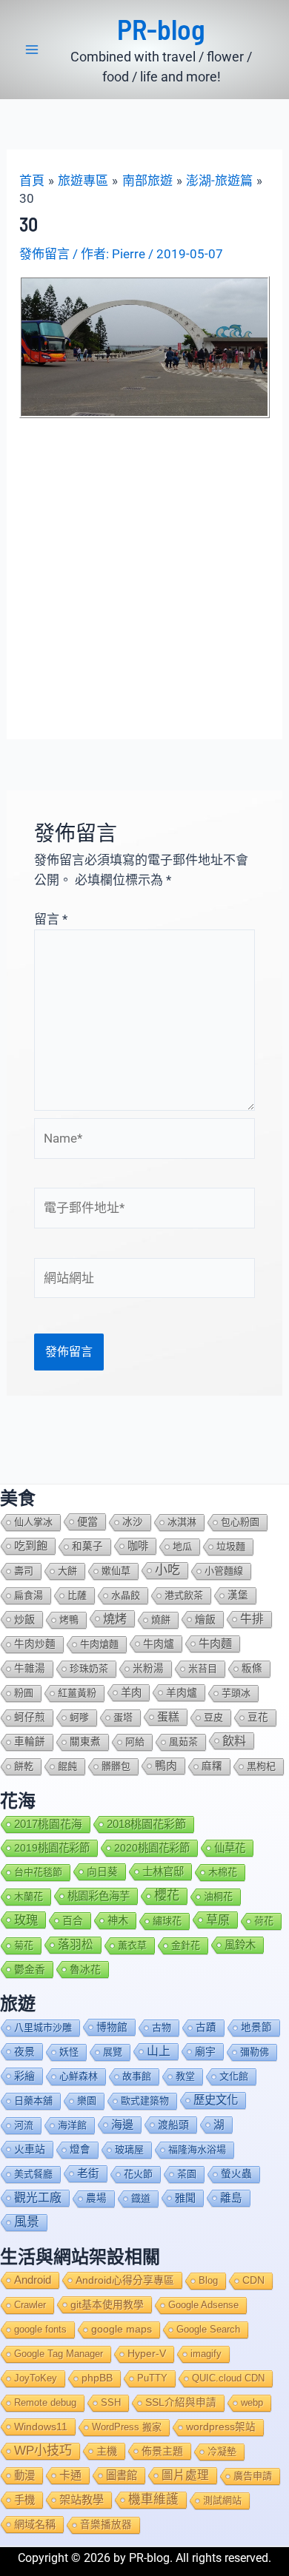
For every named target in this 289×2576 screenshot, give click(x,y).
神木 (118, 1920)
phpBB (97, 2378)
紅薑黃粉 (77, 1693)
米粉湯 (148, 1668)
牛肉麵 (215, 1643)
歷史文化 (216, 2100)
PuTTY (152, 2378)
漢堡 (238, 1595)
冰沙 (133, 1522)
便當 (87, 1521)
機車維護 (153, 2499)
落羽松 (76, 1944)
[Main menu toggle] (32, 50)
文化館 (234, 2076)
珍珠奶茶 (89, 1668)
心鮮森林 (79, 2076)
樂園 (87, 2101)
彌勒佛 (255, 2052)
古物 (162, 2027)
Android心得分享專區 (125, 2280)
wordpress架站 (221, 2427)
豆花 (258, 1717)
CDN (253, 2280)
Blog (208, 2280)
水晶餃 (126, 1595)
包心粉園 (240, 1522)
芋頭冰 (236, 1693)
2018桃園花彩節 (146, 1824)
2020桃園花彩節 (152, 1848)
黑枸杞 (261, 1766)
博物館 (112, 2027)
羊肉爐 (182, 1692)
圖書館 (122, 2475)
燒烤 (115, 1618)
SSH (111, 2402)
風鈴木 (240, 1945)
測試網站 (222, 2500)
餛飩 (67, 1766)
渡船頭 (173, 2125)
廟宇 (205, 2051)
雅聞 (185, 2198)
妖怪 (69, 2052)
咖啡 (138, 1546)
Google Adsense (203, 2305)
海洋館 (72, 2125)
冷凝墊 (222, 2451)
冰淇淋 (182, 1522)
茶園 (187, 2174)
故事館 (137, 2076)
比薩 (77, 1595)
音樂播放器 (106, 2525)
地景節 (256, 2027)
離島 (231, 2198)
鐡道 (141, 2198)
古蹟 (206, 2027)
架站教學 (82, 2499)
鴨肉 (166, 1766)
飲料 (234, 1741)
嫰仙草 (116, 1571)
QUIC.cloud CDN (228, 2378)
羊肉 (131, 1692)
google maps (122, 2329)
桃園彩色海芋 (99, 1896)
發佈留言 (44, 254)
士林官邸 (163, 1872)
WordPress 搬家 (127, 2427)
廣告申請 (253, 2476)
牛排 (252, 1619)
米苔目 (203, 1668)
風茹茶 (183, 1742)
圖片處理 (185, 2475)
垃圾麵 (231, 1546)
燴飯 (205, 1619)
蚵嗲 (79, 1717)
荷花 (264, 1921)
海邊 (122, 2124)
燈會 (80, 2149)
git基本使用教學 (107, 2304)
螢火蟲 (236, 2174)
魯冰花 (85, 1969)
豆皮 (213, 1717)
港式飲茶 (184, 1595)
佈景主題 (162, 2451)
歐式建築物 (145, 2101)
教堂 (185, 2076)
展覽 (113, 2052)
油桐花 (218, 1896)
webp (252, 2402)
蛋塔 (123, 1717)
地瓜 (182, 1546)
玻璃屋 (129, 2149)
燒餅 (161, 1620)
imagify (206, 2354)
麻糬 (212, 1766)
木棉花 (223, 1872)
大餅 (67, 1571)
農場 (96, 2198)
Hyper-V (147, 2354)
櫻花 (167, 1896)
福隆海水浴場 (197, 2149)
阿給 (135, 1742)
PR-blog (161, 29)
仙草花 (230, 1848)
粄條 (252, 1668)
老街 (88, 2173)
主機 (107, 2451)
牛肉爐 (159, 1644)
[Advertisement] (144, 570)
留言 (51, 919)
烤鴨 (69, 1620)
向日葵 (102, 1872)
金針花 (186, 1945)
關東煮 (85, 1742)
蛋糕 (168, 1717)
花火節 (138, 2174)
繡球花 (167, 1921)
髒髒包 (116, 1766)
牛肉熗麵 (99, 1644)
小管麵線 (224, 1571)
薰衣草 (132, 1945)
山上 (159, 2051)
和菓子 (87, 1546)
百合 (73, 1920)
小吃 (167, 1570)
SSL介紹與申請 (181, 2402)
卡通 (70, 2475)
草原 (218, 1920)
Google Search (208, 2329)
